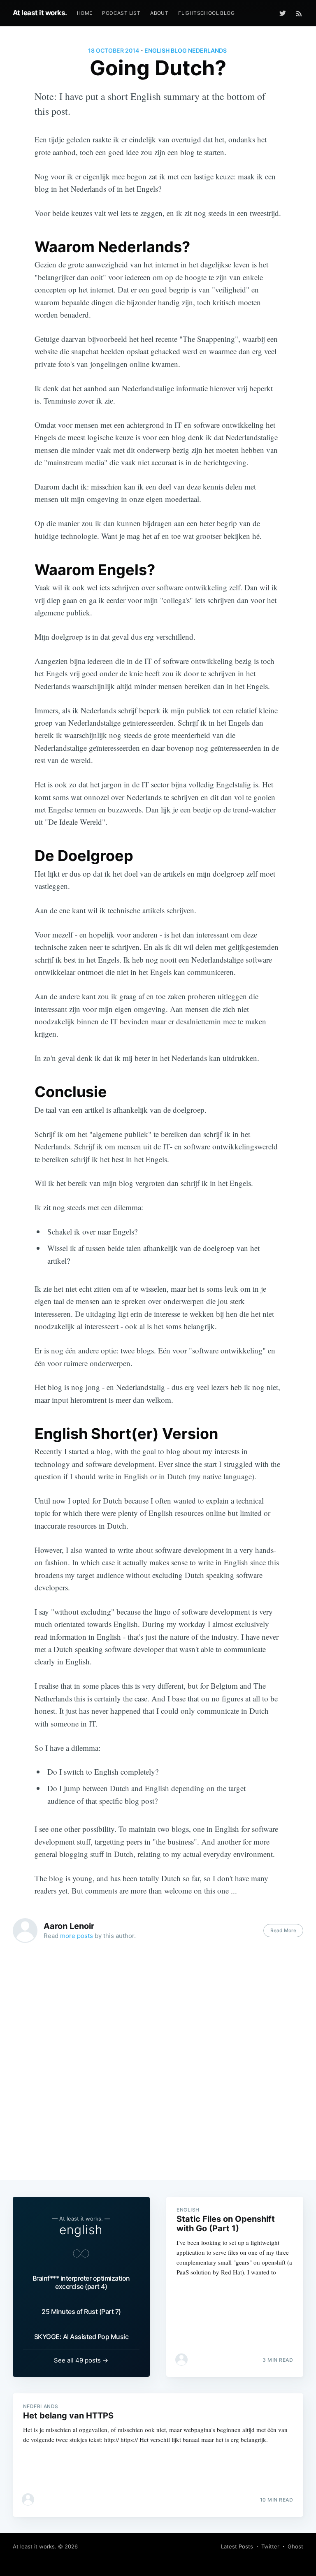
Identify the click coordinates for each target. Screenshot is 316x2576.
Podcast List (121, 13)
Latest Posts (237, 2546)
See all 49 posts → (81, 2360)
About (159, 13)
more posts (77, 1936)
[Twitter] (285, 13)
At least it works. (40, 13)
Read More (283, 1930)
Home (85, 13)
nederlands (207, 50)
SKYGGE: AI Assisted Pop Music (81, 2337)
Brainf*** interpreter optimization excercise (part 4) (81, 2282)
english (157, 50)
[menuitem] (85, 13)
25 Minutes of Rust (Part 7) (81, 2311)
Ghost (295, 2546)
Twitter (270, 2546)
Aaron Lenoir (69, 1926)
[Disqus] (158, 2065)
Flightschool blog (206, 13)
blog (179, 50)
